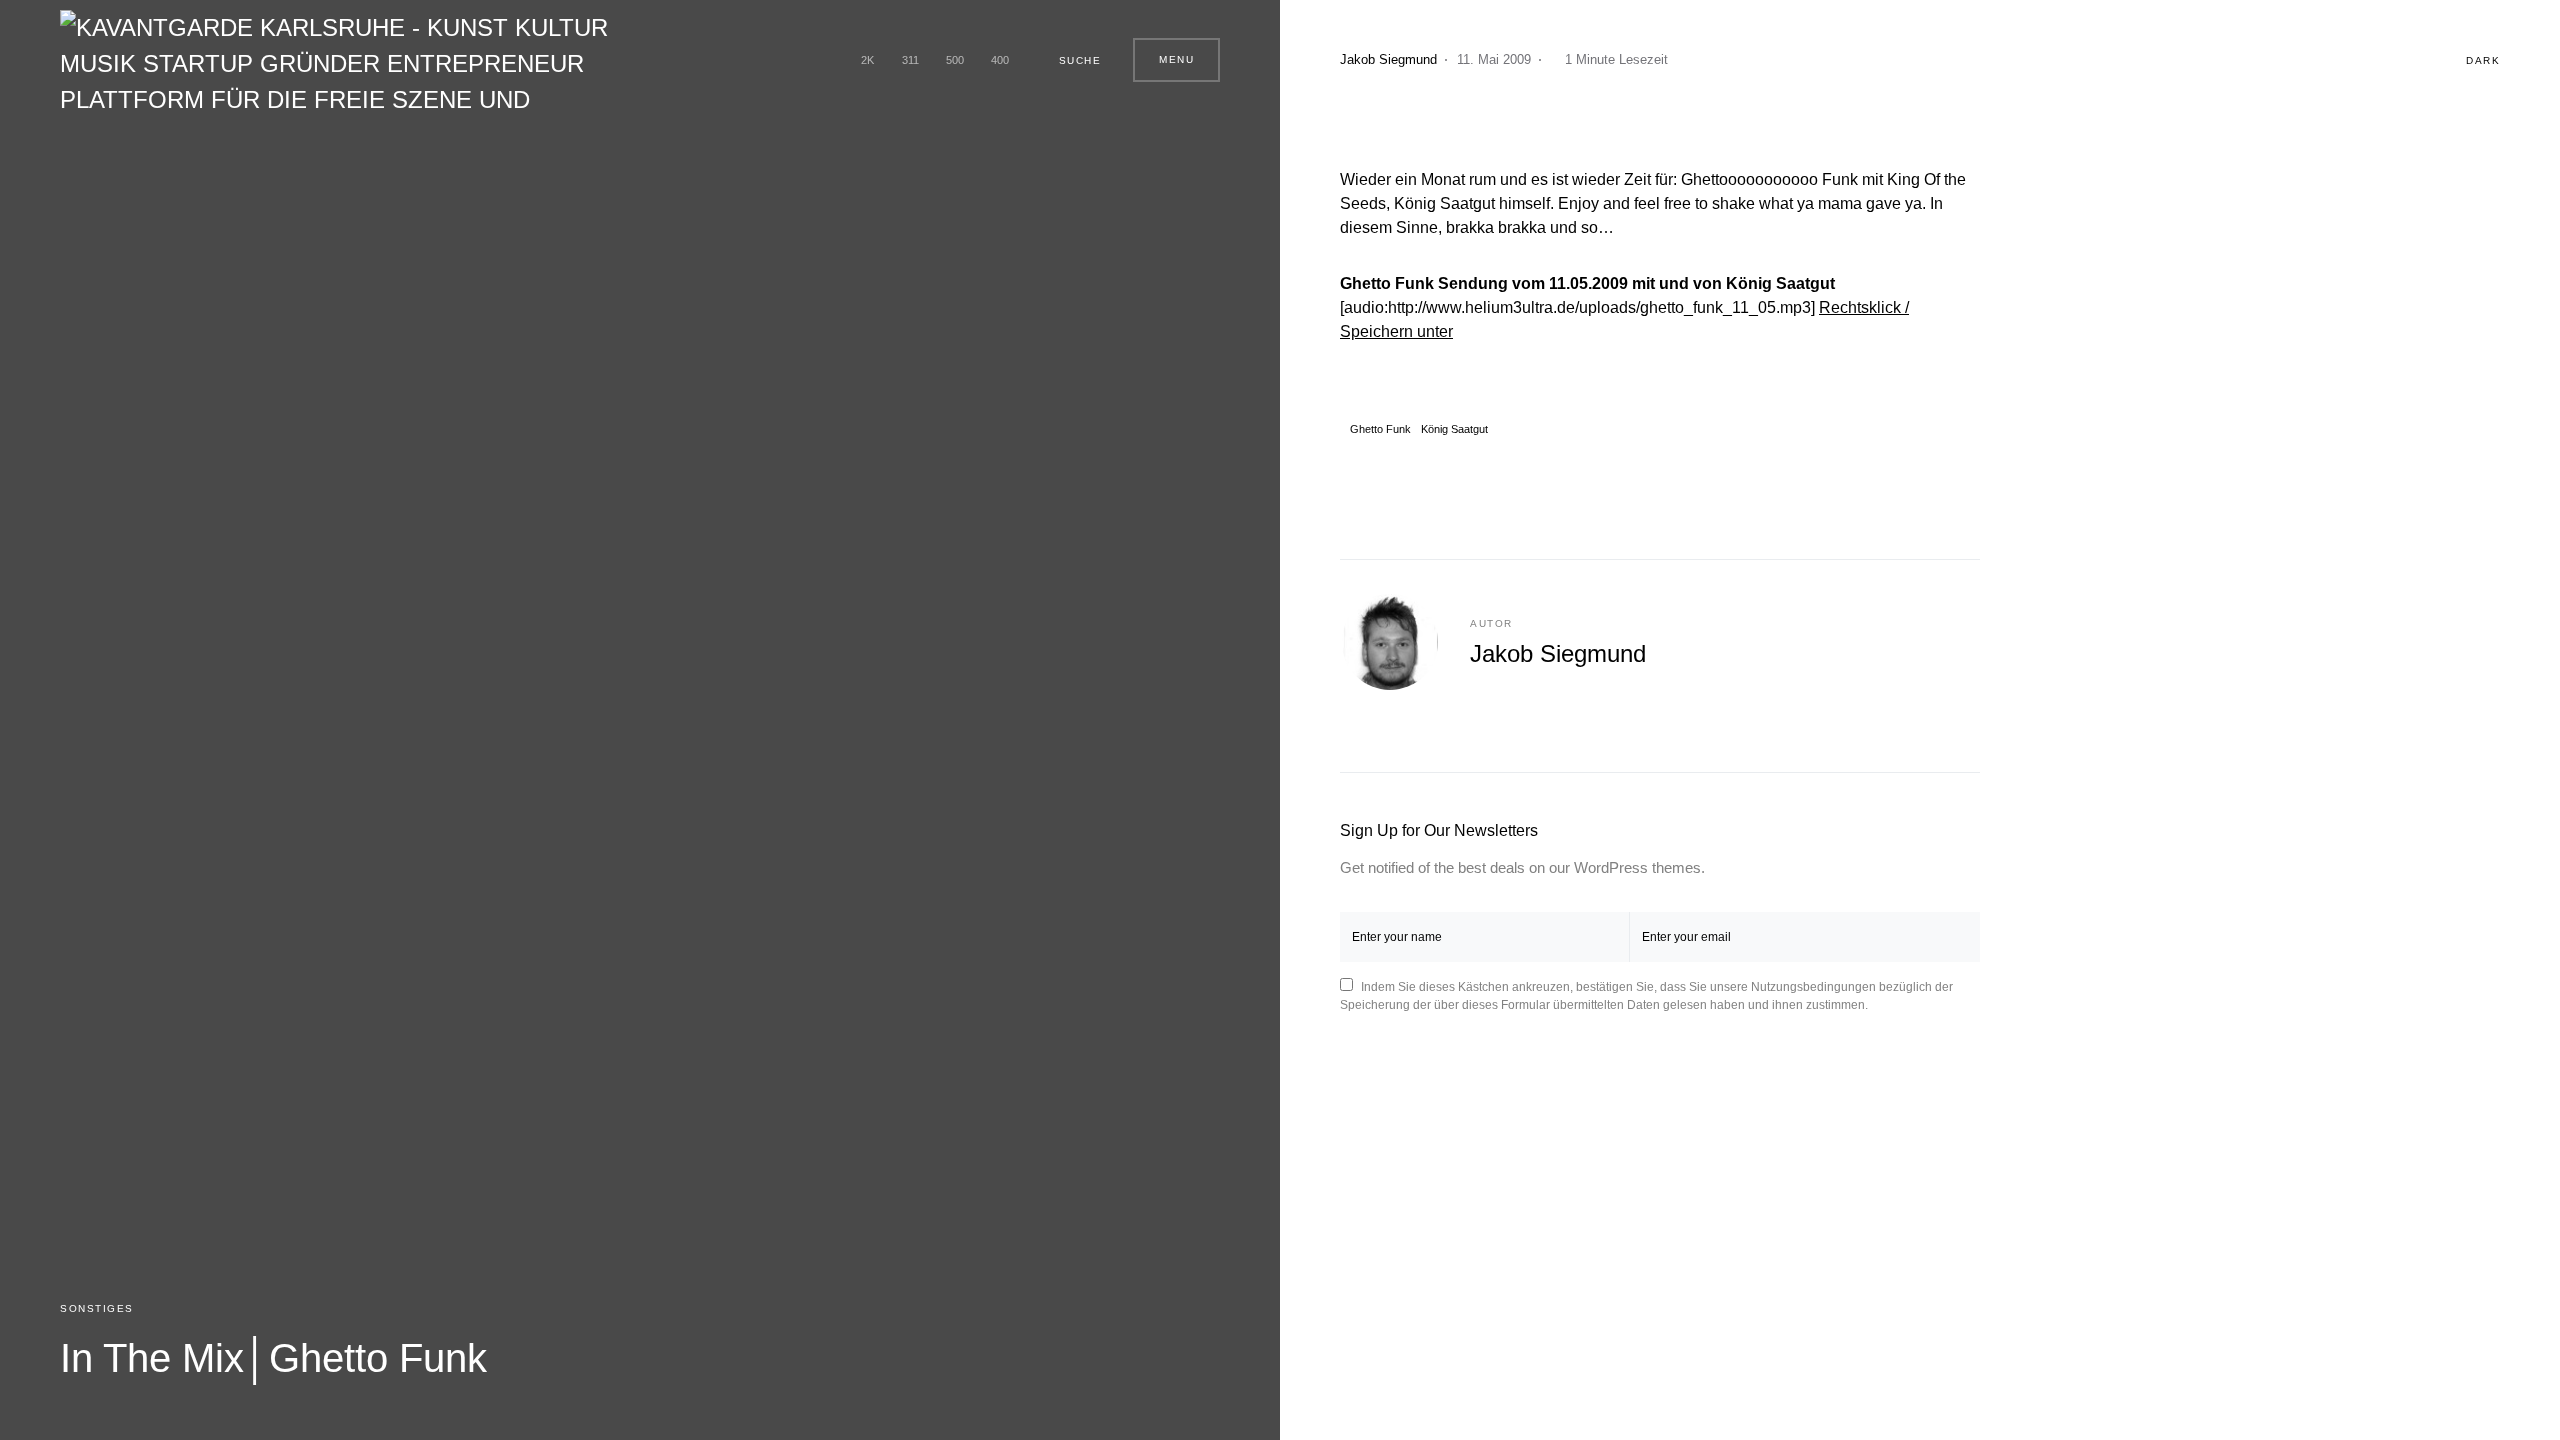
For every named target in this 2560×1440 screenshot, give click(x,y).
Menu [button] (1176, 59)
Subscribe (1949, 937)
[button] (1071, 60)
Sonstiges (97, 1308)
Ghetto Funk (1380, 429)
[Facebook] (828, 60)
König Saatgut (1454, 429)
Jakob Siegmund (1558, 653)
